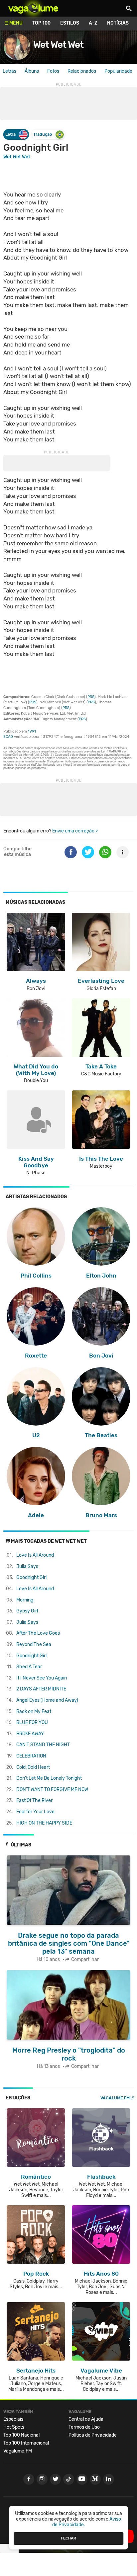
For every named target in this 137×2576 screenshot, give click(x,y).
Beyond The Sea (34, 1644)
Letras (9, 71)
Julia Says (27, 1566)
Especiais (13, 2419)
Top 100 (41, 23)
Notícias (118, 23)
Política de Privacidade (93, 2435)
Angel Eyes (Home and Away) (47, 1700)
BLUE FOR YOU (32, 1722)
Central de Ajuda (86, 2419)
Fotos (53, 71)
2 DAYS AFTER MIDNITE (41, 1689)
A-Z (93, 23)
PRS (91, 697)
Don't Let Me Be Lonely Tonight (49, 1778)
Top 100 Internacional (26, 2443)
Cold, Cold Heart (33, 1767)
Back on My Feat (34, 1712)
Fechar (68, 2538)
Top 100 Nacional (21, 2435)
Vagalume (33, 8)
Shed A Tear (29, 1667)
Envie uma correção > (75, 831)
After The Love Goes (38, 1633)
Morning (25, 1600)
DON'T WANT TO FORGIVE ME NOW (52, 1790)
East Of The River (34, 1800)
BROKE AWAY (30, 1734)
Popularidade (118, 71)
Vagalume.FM (115, 2098)
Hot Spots (14, 2427)
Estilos (70, 23)
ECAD (8, 737)
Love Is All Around (35, 1555)
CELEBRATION (31, 1756)
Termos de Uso (84, 2427)
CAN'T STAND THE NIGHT (43, 1745)
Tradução (43, 134)
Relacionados (82, 71)
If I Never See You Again (42, 1678)
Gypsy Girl (27, 1611)
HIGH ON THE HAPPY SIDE (44, 1823)
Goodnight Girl (31, 1577)
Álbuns (32, 71)
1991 (32, 731)
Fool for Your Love (35, 1812)
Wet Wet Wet (58, 45)
